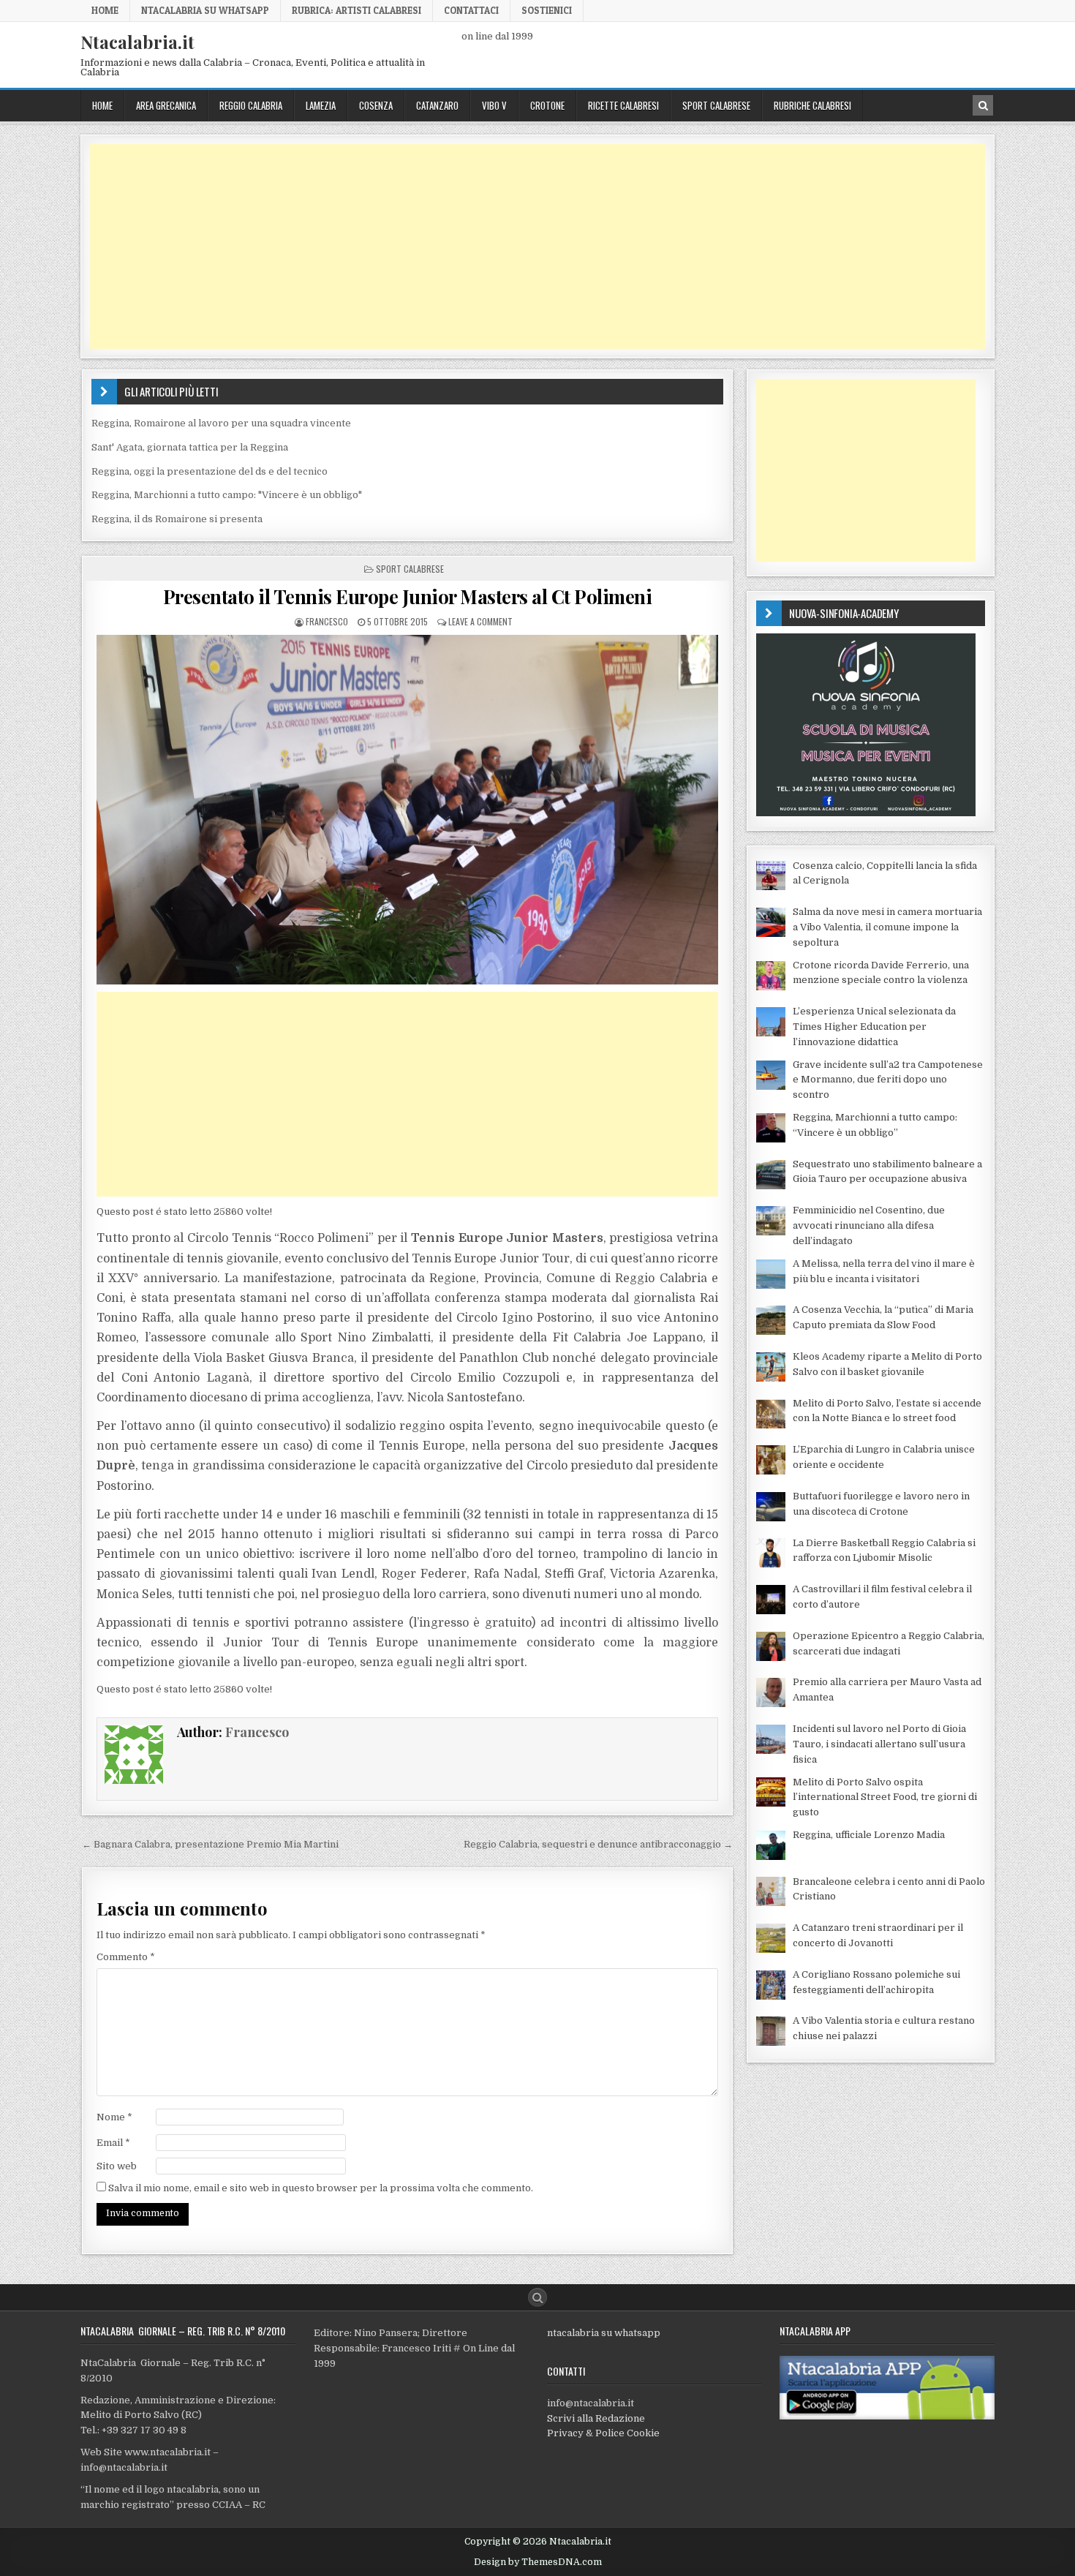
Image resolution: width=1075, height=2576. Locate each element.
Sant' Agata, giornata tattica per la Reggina (190, 447)
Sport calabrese (716, 105)
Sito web (117, 2166)
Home (105, 10)
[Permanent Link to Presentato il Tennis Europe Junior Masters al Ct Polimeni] (407, 810)
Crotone (547, 105)
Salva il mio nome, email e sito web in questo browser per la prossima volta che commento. (321, 2188)
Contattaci (471, 10)
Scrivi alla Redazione (596, 2418)
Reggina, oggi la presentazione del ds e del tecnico (210, 471)
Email (113, 2143)
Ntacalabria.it (137, 42)
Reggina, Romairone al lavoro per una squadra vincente (221, 423)
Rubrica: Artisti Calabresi (357, 10)
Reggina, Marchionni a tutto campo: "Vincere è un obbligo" (227, 495)
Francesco (327, 621)
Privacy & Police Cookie (603, 2433)
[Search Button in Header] (983, 105)
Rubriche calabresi (812, 105)
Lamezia (321, 105)
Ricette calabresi (623, 105)
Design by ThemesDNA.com (538, 2562)
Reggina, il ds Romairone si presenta (177, 519)
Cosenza (376, 105)
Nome (114, 2117)
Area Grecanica (166, 105)
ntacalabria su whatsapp (604, 2333)
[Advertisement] (529, 246)
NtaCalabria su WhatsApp (205, 10)
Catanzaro (437, 105)
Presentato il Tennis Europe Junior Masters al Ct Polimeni (408, 596)
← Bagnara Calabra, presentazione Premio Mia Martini (210, 1844)
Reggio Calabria (251, 105)
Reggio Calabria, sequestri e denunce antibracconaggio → (598, 1844)
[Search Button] (537, 2297)
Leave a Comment (480, 621)
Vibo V (494, 105)
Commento (126, 1957)
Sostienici (547, 10)
